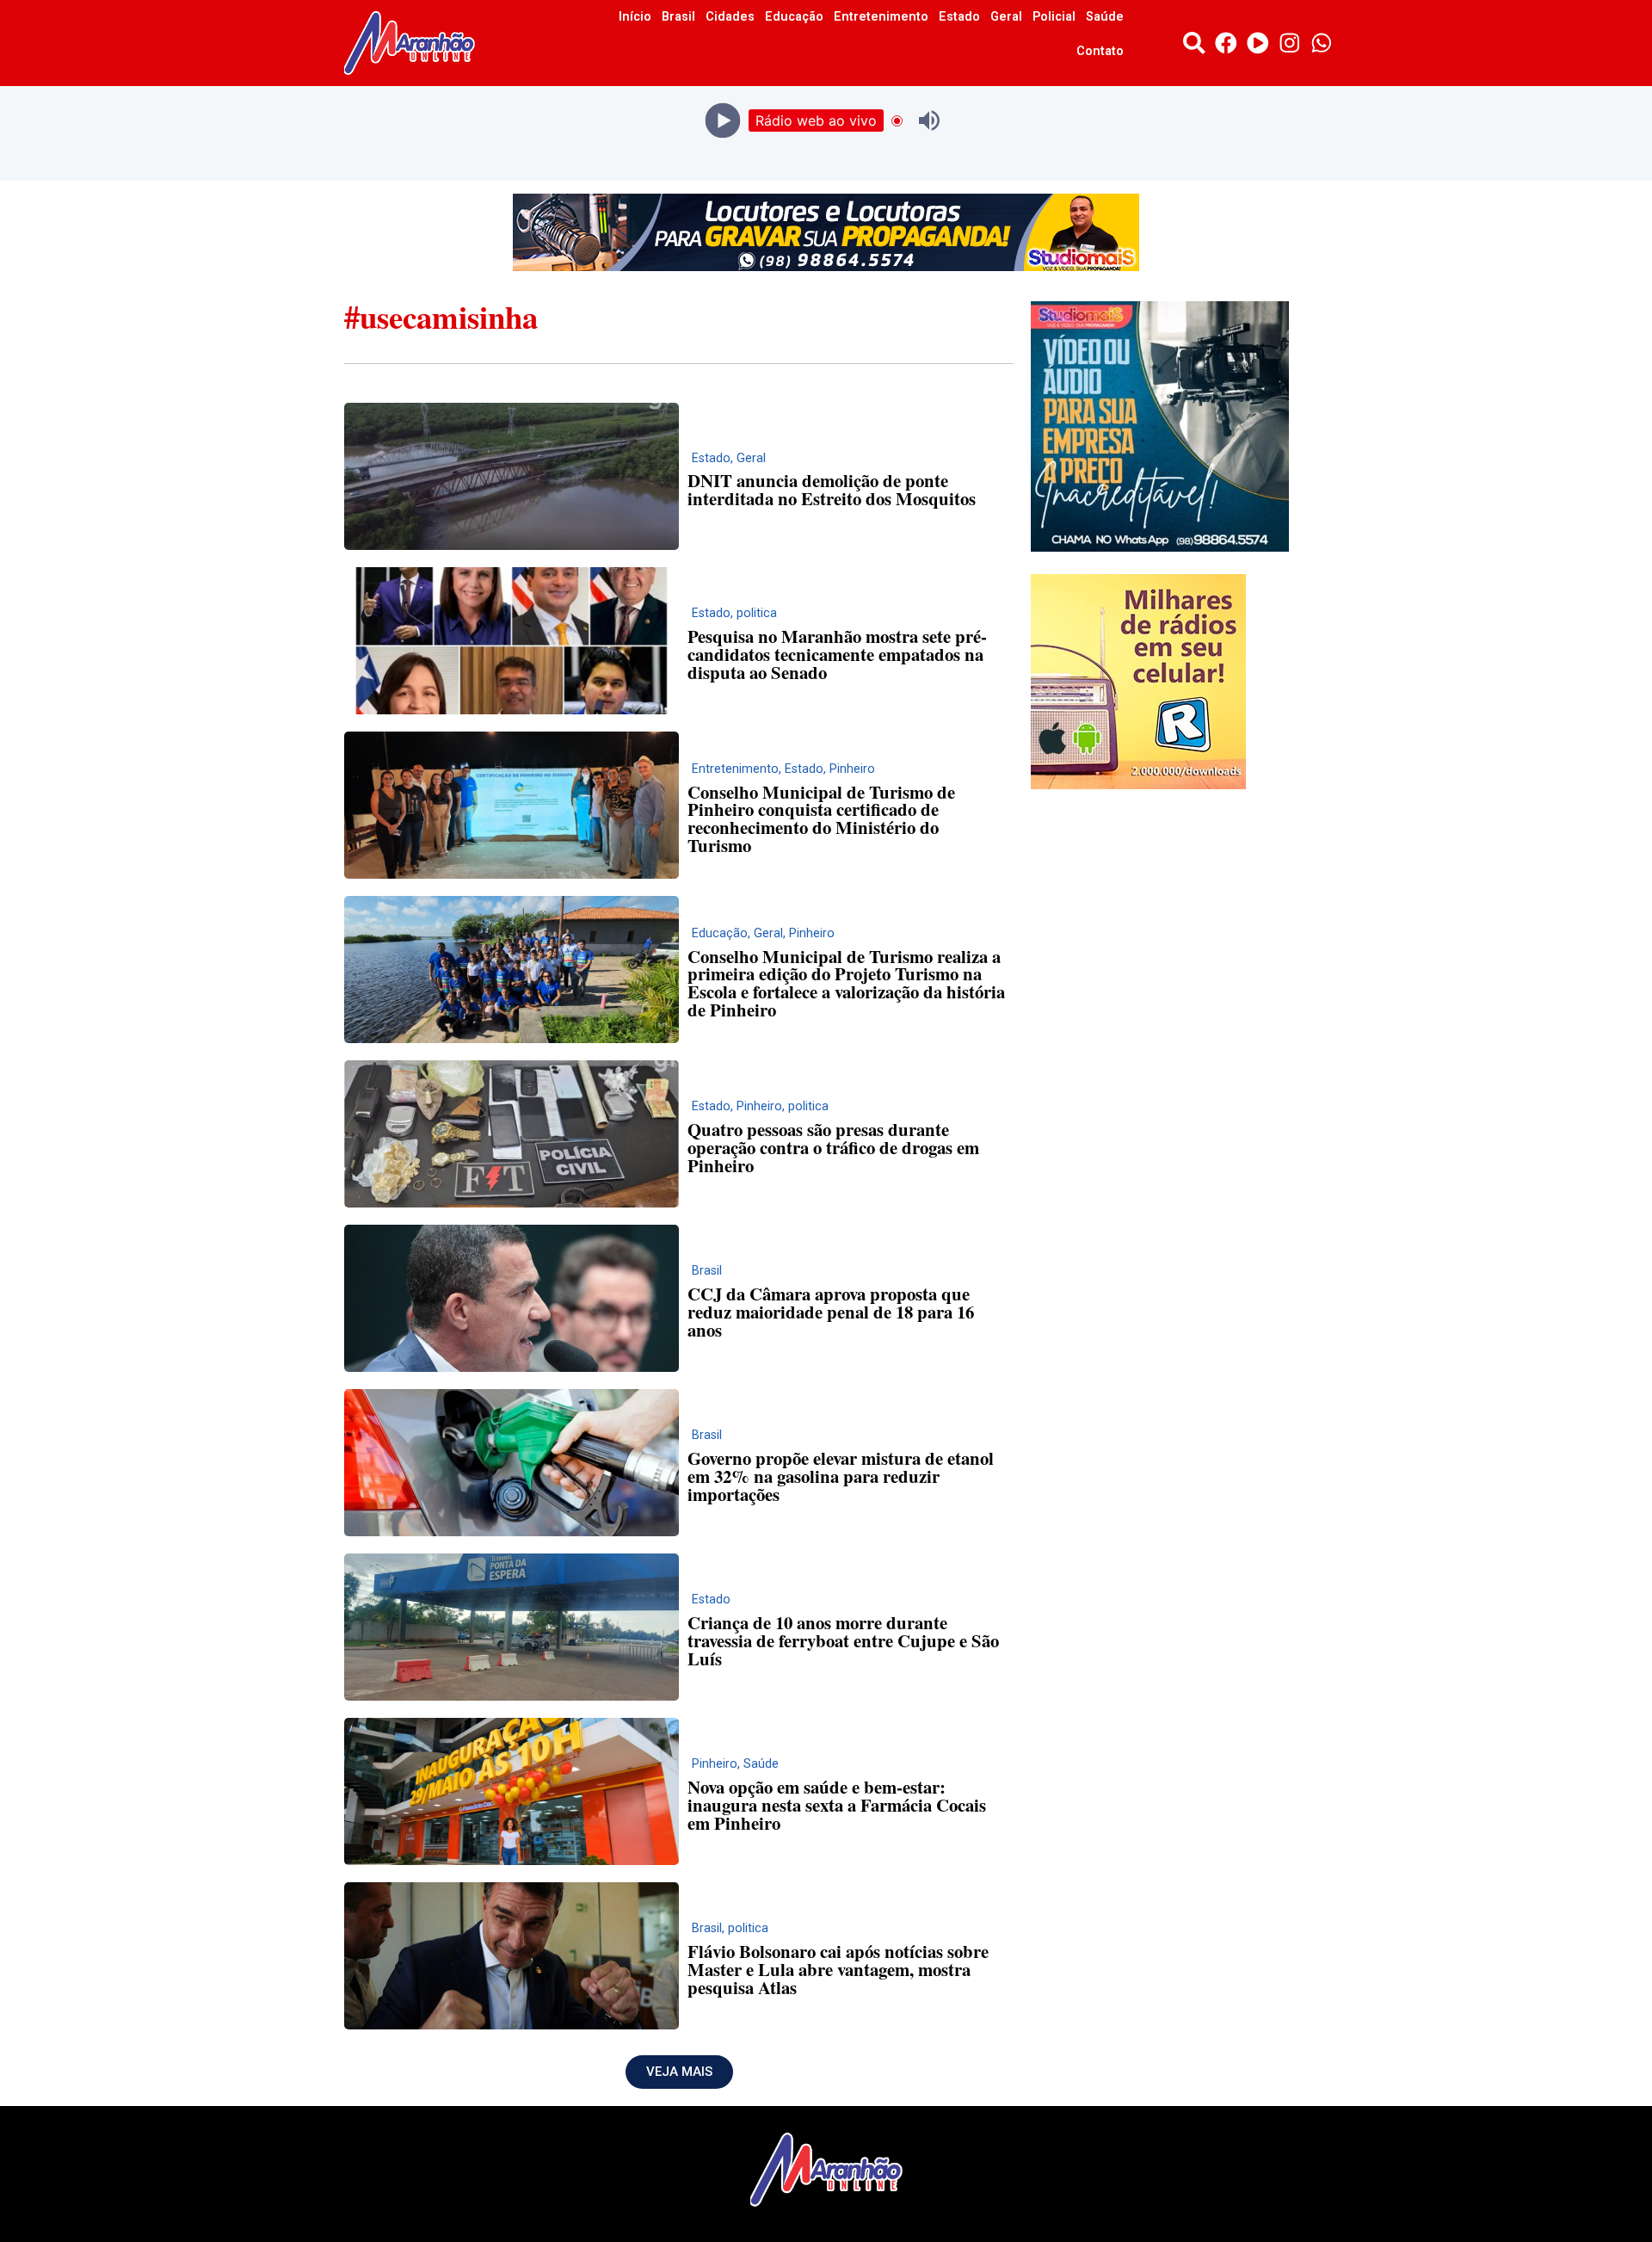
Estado (959, 17)
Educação (794, 17)
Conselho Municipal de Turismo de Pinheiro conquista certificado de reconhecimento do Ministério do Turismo (821, 818)
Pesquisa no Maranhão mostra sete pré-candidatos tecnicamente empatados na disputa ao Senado (837, 654)
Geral (1006, 17)
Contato (1100, 51)
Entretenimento (881, 17)
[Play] (723, 121)
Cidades (730, 17)
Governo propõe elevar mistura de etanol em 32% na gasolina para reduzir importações (841, 1476)
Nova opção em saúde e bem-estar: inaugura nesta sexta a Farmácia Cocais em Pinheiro (837, 1805)
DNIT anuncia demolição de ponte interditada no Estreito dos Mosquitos (832, 489)
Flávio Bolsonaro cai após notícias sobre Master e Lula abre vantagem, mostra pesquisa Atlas (838, 1969)
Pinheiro (852, 769)
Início (635, 17)
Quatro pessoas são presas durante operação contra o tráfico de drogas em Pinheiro (833, 1147)
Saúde (1105, 17)
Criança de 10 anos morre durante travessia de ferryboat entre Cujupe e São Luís (843, 1640)
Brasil (678, 17)
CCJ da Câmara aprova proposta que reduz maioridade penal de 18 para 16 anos (831, 1312)
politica (757, 613)
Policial (1054, 17)
